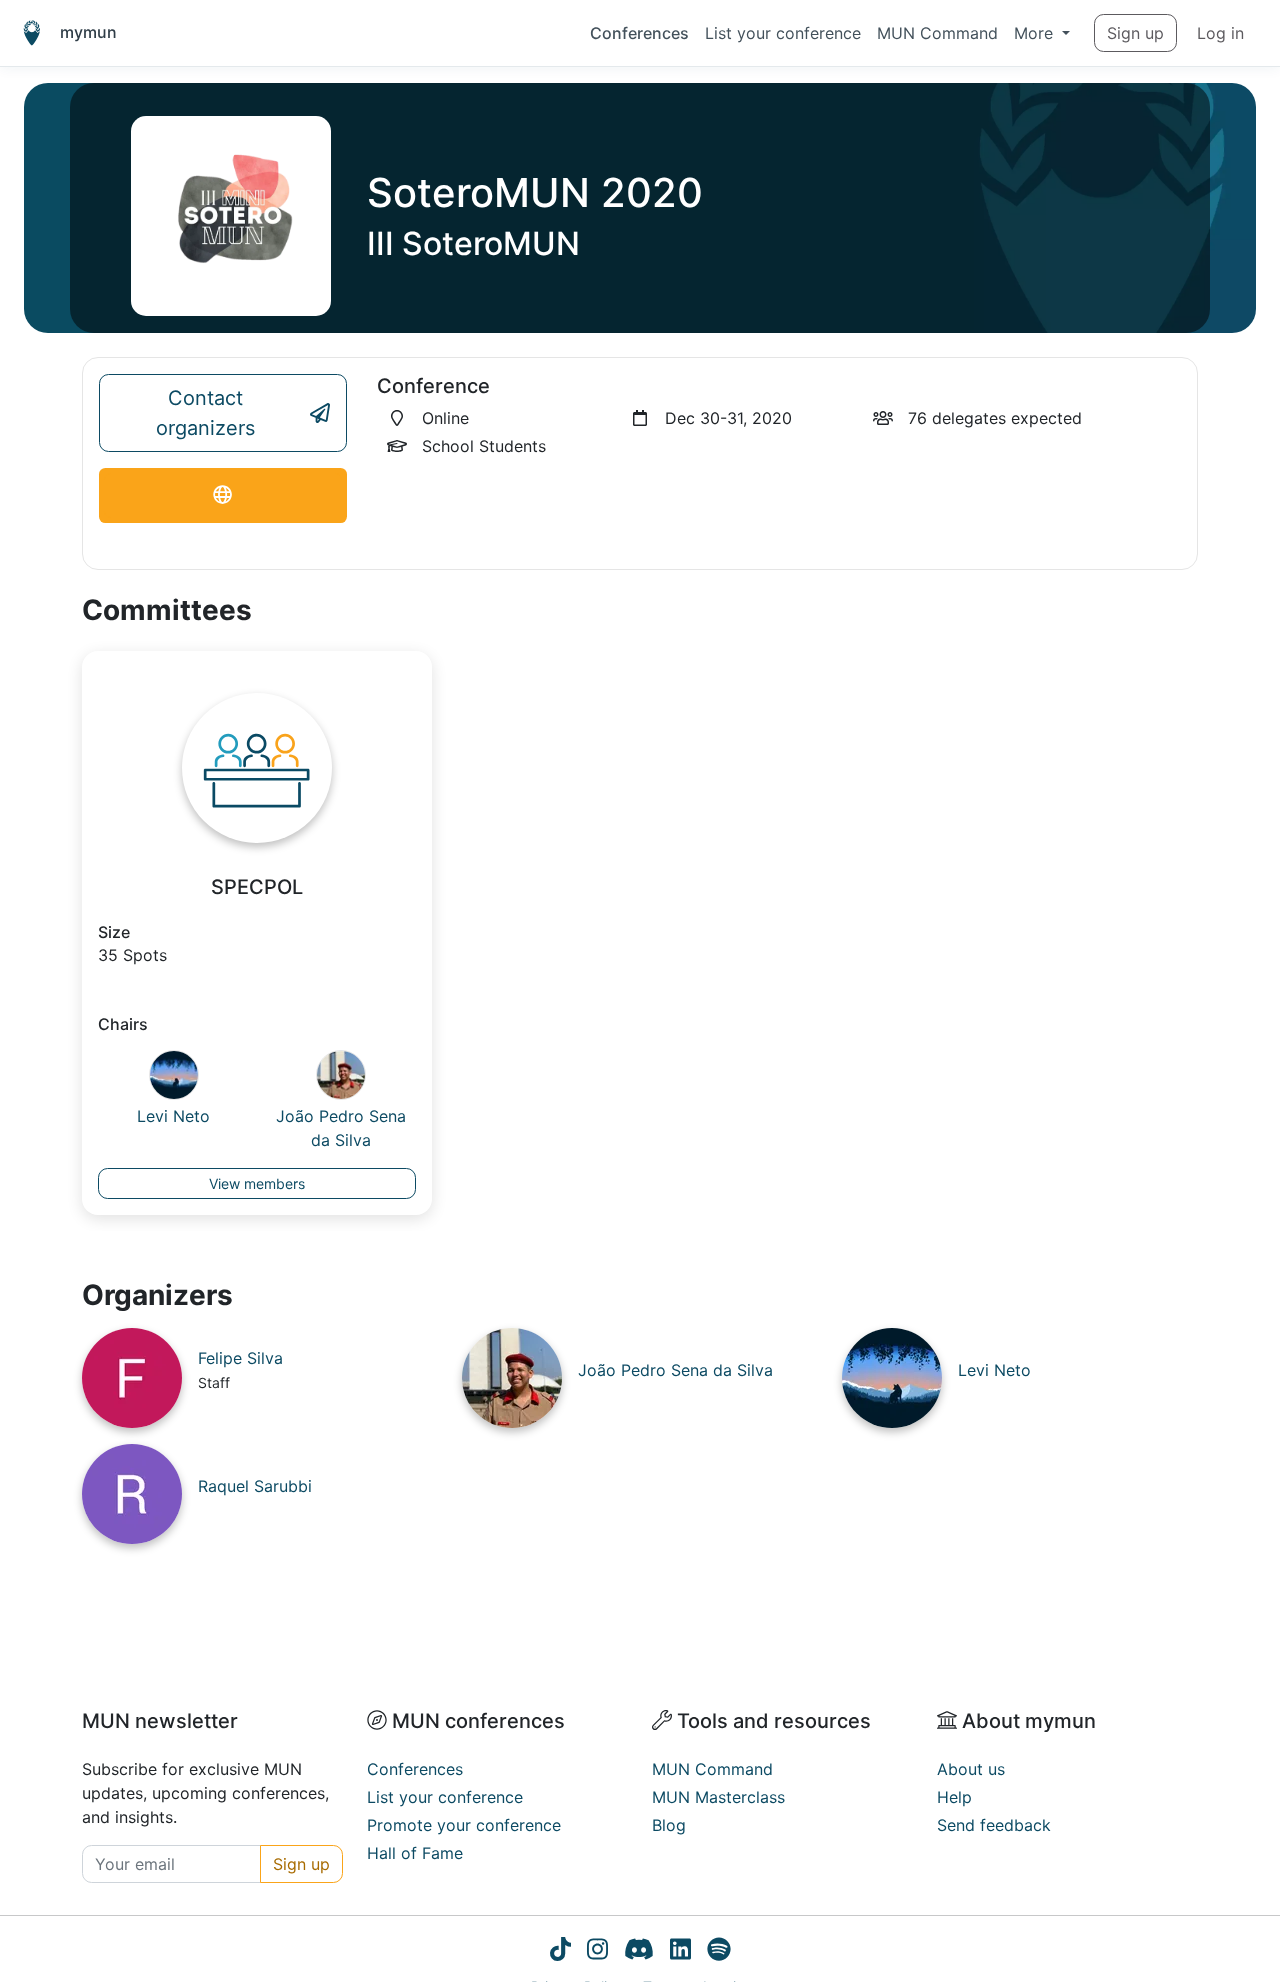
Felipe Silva (240, 1358)
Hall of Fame (415, 1853)
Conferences (639, 33)
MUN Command (937, 33)
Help (954, 1797)
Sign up (1135, 33)
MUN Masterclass (718, 1797)
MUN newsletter (160, 1721)
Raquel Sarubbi (255, 1486)
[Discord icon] (639, 1952)
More (1036, 33)
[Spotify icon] (719, 1952)
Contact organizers (205, 413)
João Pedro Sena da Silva (341, 1128)
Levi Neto (173, 1116)
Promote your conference (464, 1825)
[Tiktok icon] (560, 1952)
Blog (669, 1825)
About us (971, 1769)
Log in (1220, 33)
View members (257, 1183)
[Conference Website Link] (223, 495)
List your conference (783, 33)
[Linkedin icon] (680, 1952)
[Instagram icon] (597, 1952)
